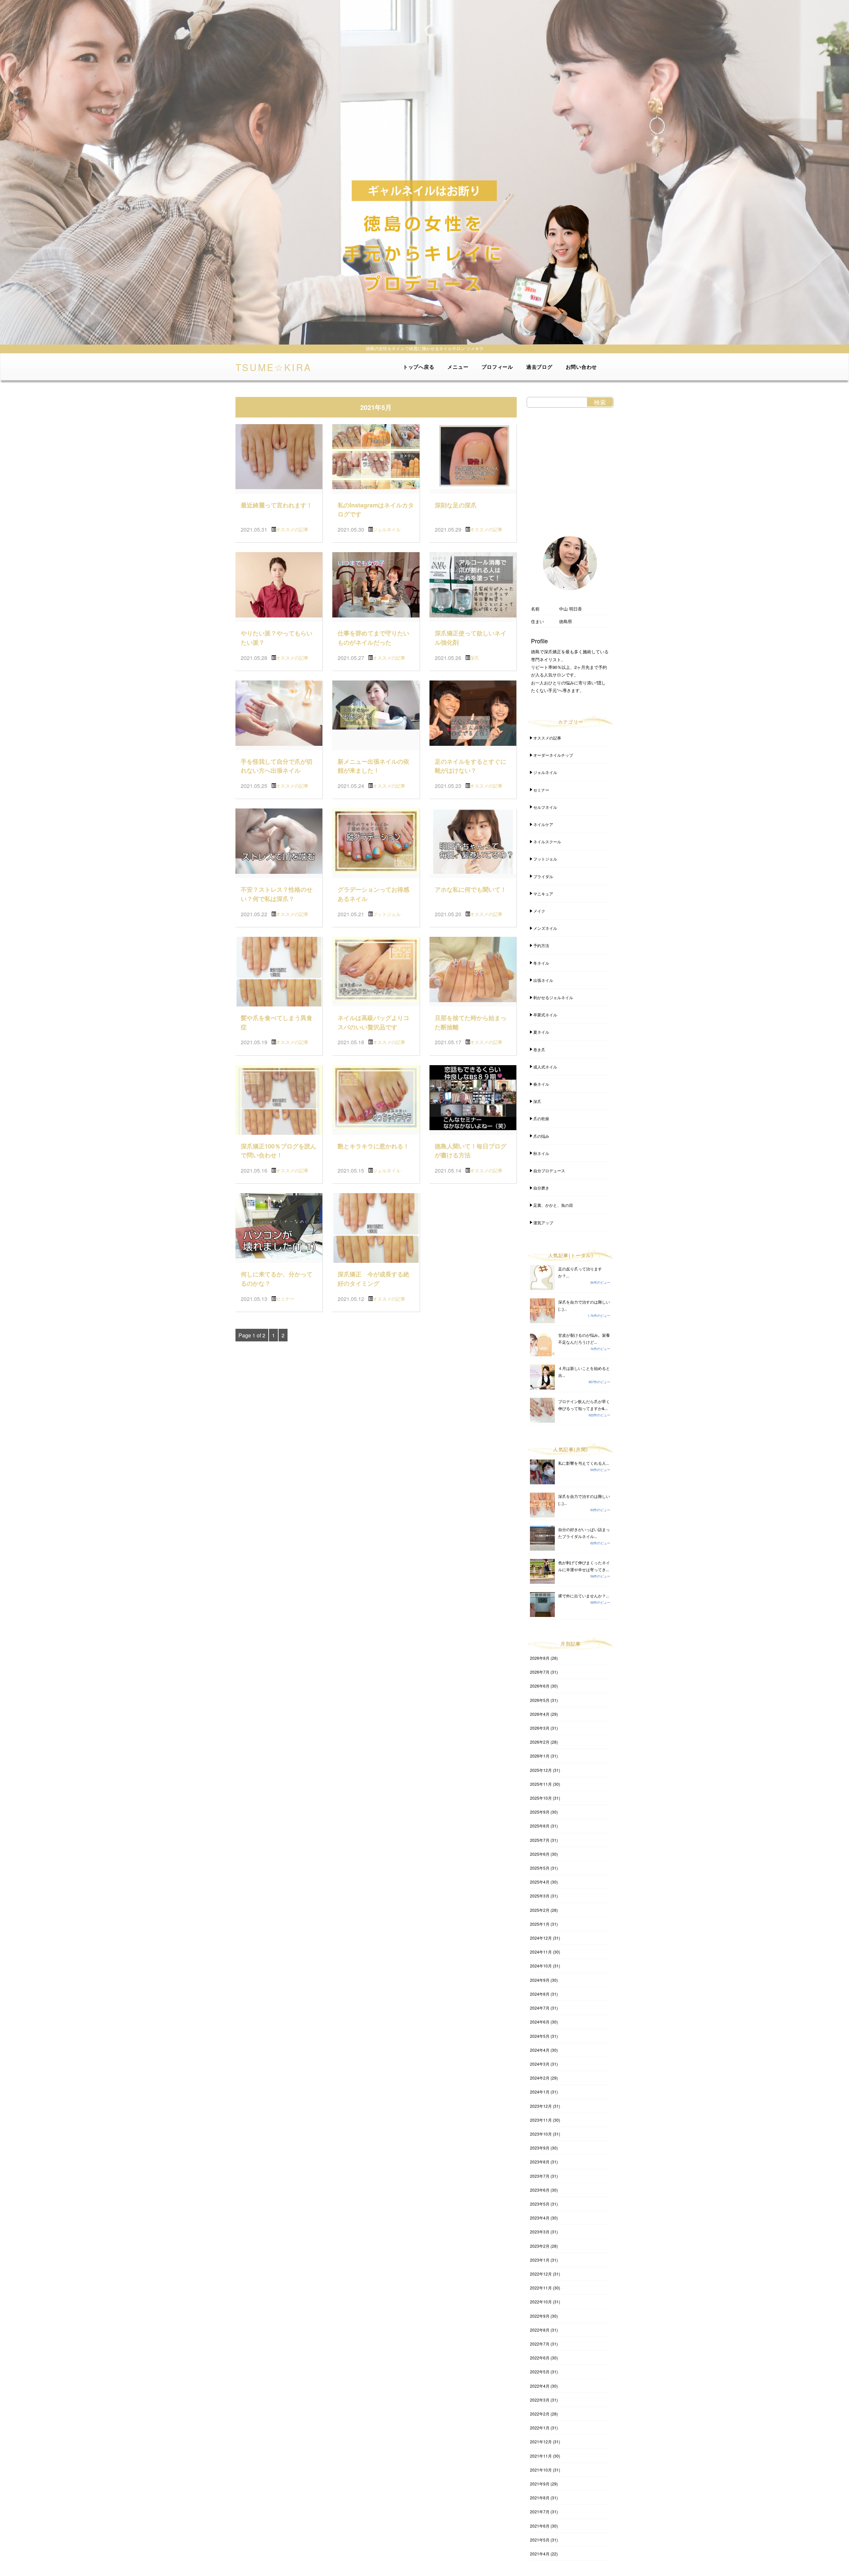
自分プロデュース (549, 1170)
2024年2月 (540, 2078)
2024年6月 (540, 2022)
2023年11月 (541, 2120)
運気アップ (543, 1223)
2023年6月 (540, 2190)
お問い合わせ (582, 367)
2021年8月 (540, 2498)
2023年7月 (540, 2176)
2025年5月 (540, 1868)
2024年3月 (540, 2064)
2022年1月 (540, 2428)
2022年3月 (540, 2400)
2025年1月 (540, 1924)
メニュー (458, 367)
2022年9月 (540, 2316)
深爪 (475, 658)
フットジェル (387, 914)
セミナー (285, 1299)
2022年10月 (541, 2302)
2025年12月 (541, 1770)
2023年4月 (540, 2218)
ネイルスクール (547, 841)
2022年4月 (540, 2386)
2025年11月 (541, 1784)
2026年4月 (540, 1714)
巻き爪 (539, 1049)
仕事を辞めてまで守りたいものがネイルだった (373, 638)
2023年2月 (540, 2246)
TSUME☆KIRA (274, 366)
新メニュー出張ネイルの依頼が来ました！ (373, 766)
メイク (539, 911)
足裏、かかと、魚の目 (553, 1205)
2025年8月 (540, 1826)
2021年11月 (541, 2456)
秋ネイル (541, 1153)
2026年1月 (540, 1756)
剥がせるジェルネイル (553, 997)
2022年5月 (540, 2372)
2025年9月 (540, 1812)
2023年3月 (540, 2232)
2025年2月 (540, 1910)
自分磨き (541, 1188)
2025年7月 (540, 1840)
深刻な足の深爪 (456, 505)
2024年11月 (541, 1952)
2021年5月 (540, 2540)
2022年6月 (540, 2358)
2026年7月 (540, 1672)
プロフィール (497, 367)
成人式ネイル (545, 1067)
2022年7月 (540, 2344)
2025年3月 (540, 1896)
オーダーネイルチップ (553, 755)
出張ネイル (543, 980)
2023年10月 (541, 2134)
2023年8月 (540, 2162)
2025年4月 (540, 1882)
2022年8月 (540, 2330)
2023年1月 (540, 2260)
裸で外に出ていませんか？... (584, 1596)
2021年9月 (540, 2484)
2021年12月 (541, 2442)
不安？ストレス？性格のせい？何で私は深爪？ (277, 894)
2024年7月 (540, 2008)
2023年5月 (540, 2204)
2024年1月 (540, 2092)
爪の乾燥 (541, 1118)
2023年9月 (540, 2148)
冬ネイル (541, 963)
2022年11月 (541, 2288)
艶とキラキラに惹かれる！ (373, 1146)
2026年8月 (540, 1658)
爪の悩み (541, 1136)
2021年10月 (541, 2470)
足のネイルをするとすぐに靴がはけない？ (471, 766)
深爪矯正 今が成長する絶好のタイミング (373, 1279)
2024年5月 (540, 2036)
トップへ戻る (419, 367)
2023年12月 (541, 2106)
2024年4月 (540, 2050)
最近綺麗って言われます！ (277, 505)
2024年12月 (541, 1938)
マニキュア (543, 894)
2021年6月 (540, 2526)
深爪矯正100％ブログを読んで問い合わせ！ (279, 1151)
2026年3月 (540, 1728)
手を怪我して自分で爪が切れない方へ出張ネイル (277, 766)
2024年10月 (541, 1966)
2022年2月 (540, 2414)
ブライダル (543, 876)
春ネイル (541, 1084)
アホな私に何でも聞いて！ (471, 889)
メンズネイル (545, 928)
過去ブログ (539, 367)
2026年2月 (540, 1742)
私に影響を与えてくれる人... (584, 1463)
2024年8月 (540, 1994)
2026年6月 (540, 1686)
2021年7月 (540, 2512)
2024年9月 (540, 1980)
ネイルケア (543, 824)
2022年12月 (541, 2274)
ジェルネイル (387, 529)
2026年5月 (540, 1700)
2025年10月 (541, 1798)
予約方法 (541, 945)
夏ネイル (541, 1032)
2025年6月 (540, 1854)
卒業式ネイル (545, 1015)
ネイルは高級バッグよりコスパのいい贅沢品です (373, 1022)
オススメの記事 (292, 529)
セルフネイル (545, 807)
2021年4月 (540, 2554)
